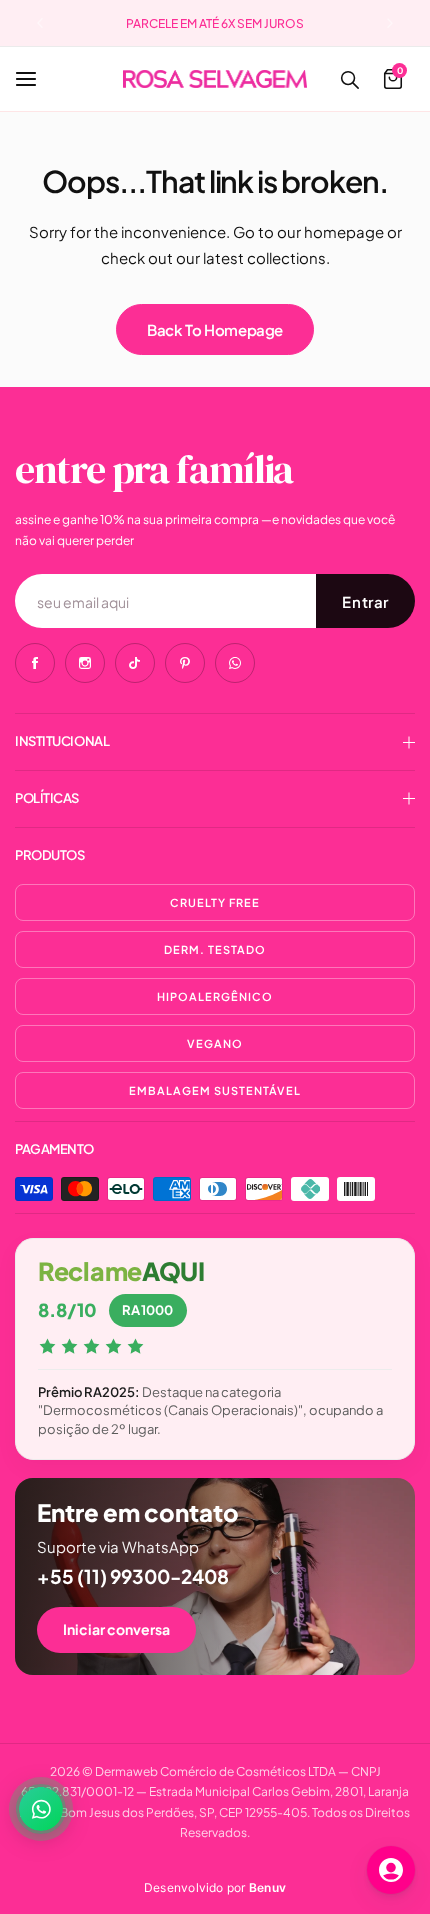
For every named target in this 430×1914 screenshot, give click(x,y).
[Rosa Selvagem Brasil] (215, 78)
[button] (40, 23)
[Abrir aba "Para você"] (391, 1870)
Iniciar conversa (116, 1629)
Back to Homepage (215, 329)
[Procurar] (349, 79)
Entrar (365, 601)
